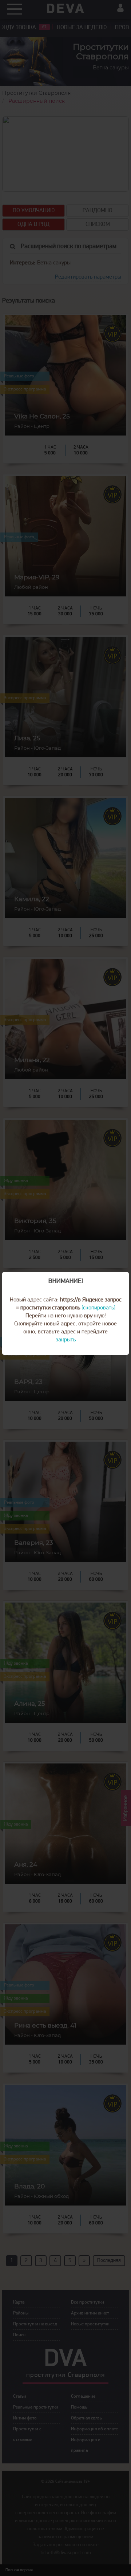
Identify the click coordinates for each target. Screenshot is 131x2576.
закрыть (66, 1340)
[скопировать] (98, 1308)
